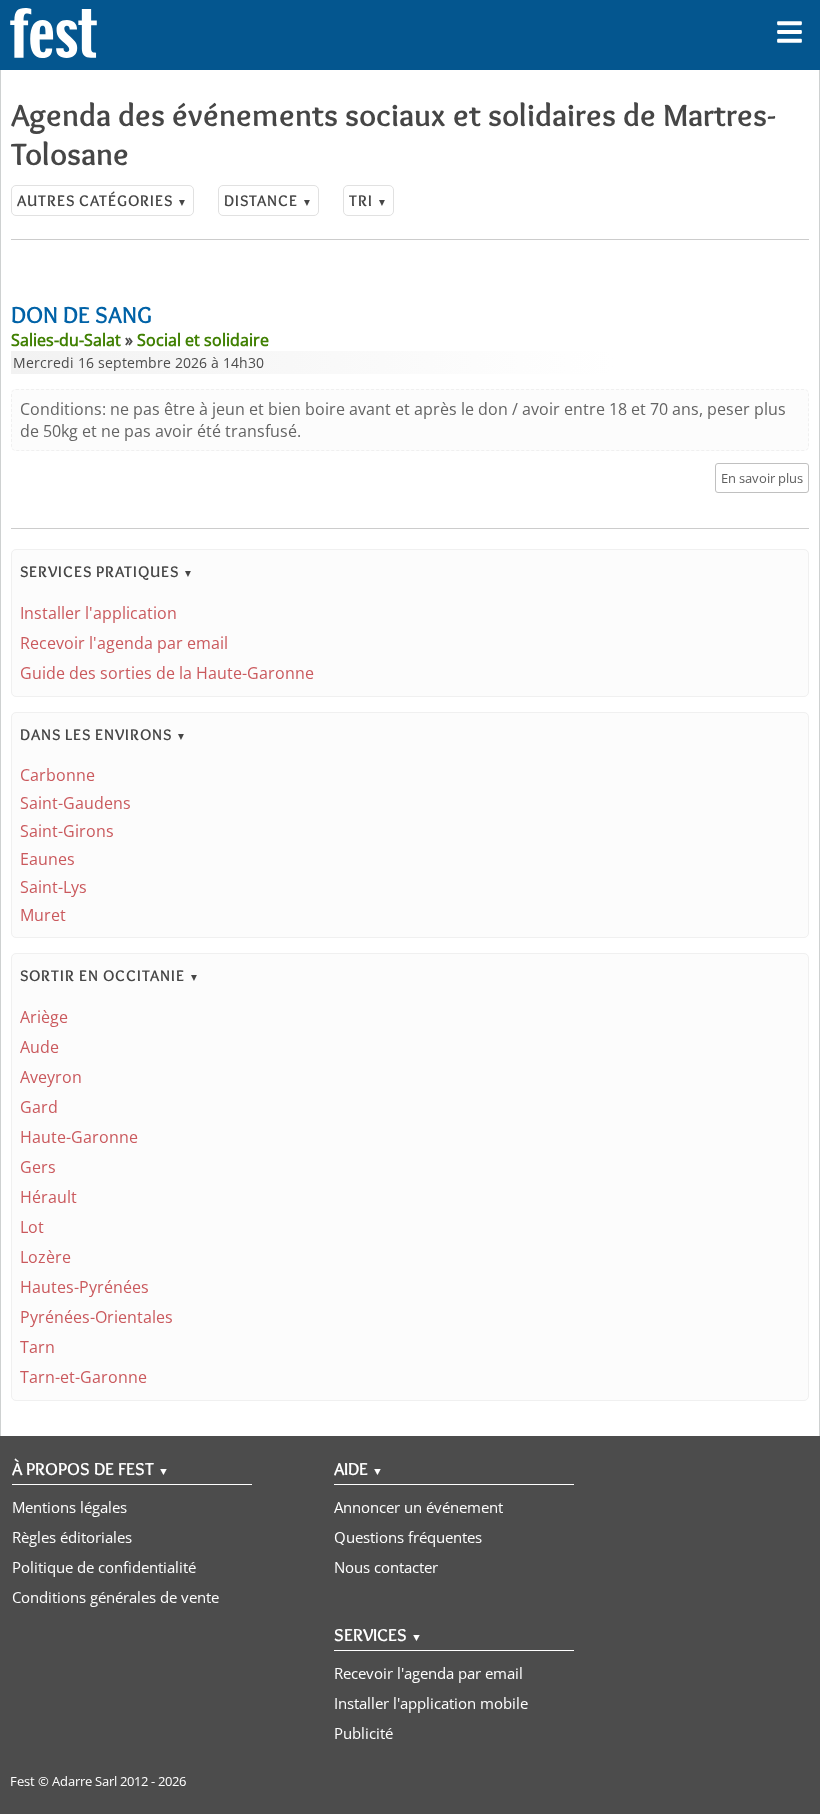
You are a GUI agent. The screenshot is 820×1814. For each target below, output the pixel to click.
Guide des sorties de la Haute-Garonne (167, 673)
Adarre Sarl (84, 1781)
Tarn (37, 1347)
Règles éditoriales (72, 1537)
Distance (268, 200)
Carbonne (57, 775)
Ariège (44, 1017)
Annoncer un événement (418, 1507)
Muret (43, 915)
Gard (39, 1107)
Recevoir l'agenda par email (124, 643)
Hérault (48, 1197)
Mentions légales (69, 1507)
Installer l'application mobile (431, 1703)
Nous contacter (386, 1567)
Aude (39, 1047)
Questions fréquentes (408, 1537)
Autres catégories (102, 200)
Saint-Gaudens (75, 803)
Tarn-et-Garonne (83, 1377)
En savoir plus (762, 478)
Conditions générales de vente (115, 1597)
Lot (32, 1227)
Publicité (363, 1733)
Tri (368, 200)
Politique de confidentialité (104, 1567)
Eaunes (47, 859)
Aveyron (51, 1077)
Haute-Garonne (79, 1137)
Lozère (45, 1257)
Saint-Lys (53, 887)
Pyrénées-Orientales (96, 1317)
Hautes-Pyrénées (84, 1287)
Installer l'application (98, 613)
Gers (38, 1167)
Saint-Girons (67, 831)
